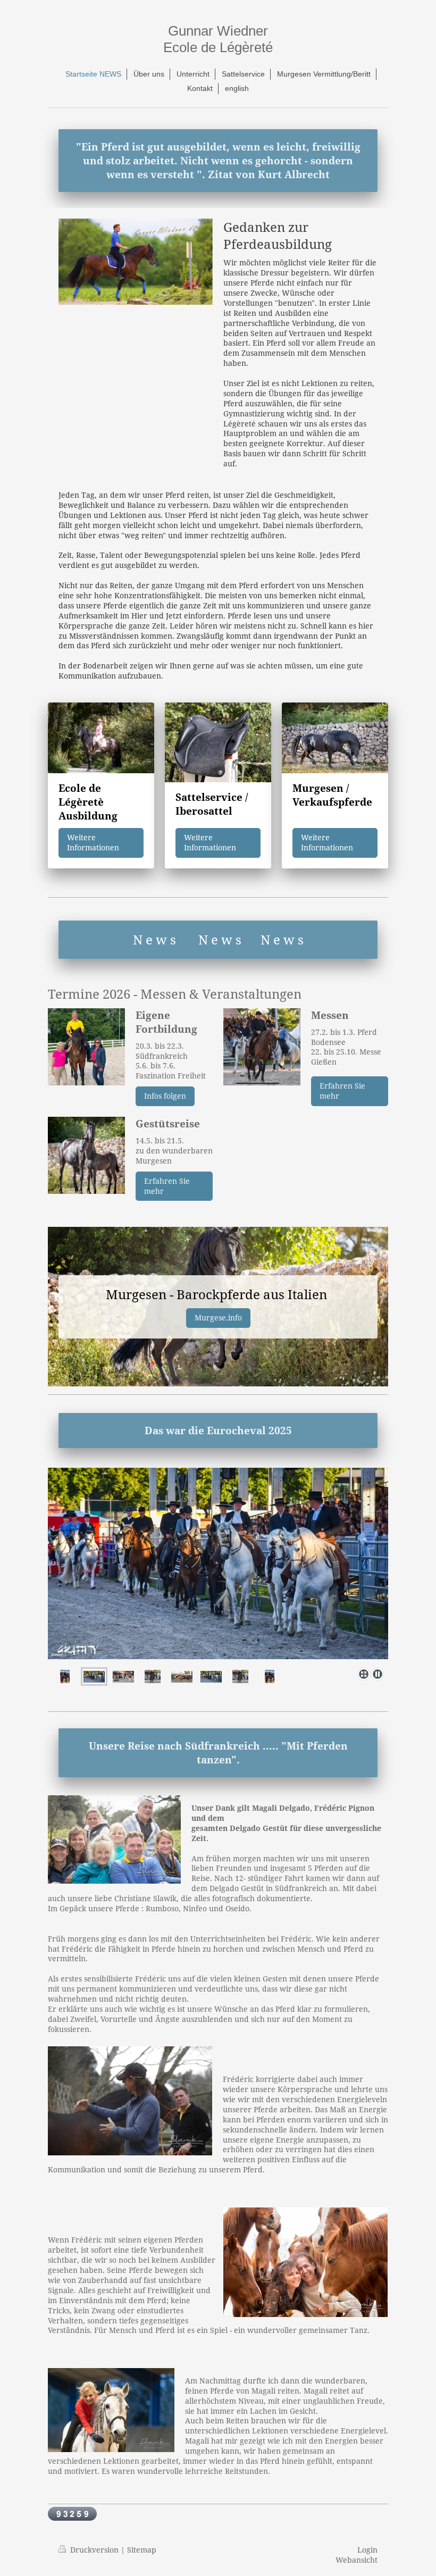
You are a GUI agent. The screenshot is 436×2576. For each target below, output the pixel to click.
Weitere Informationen (93, 842)
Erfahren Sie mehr (342, 1091)
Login (367, 2550)
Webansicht (357, 2560)
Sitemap (142, 2550)
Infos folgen (165, 1096)
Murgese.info (218, 1318)
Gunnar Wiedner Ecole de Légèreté (218, 39)
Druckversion (94, 2550)
